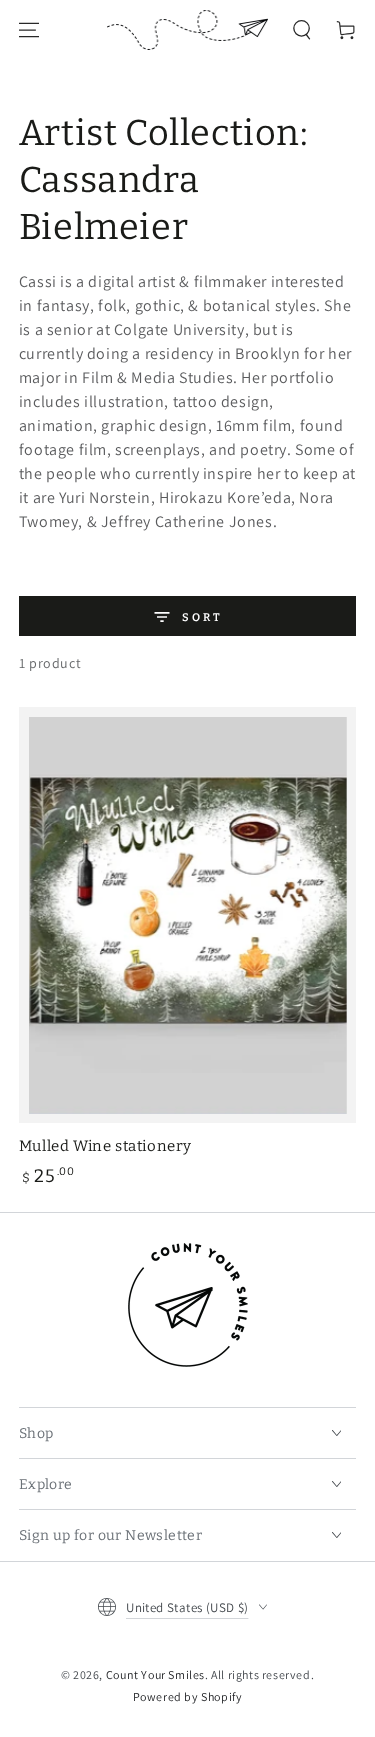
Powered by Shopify (188, 1696)
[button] (302, 30)
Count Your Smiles (155, 1674)
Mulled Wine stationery (105, 1146)
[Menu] (29, 30)
